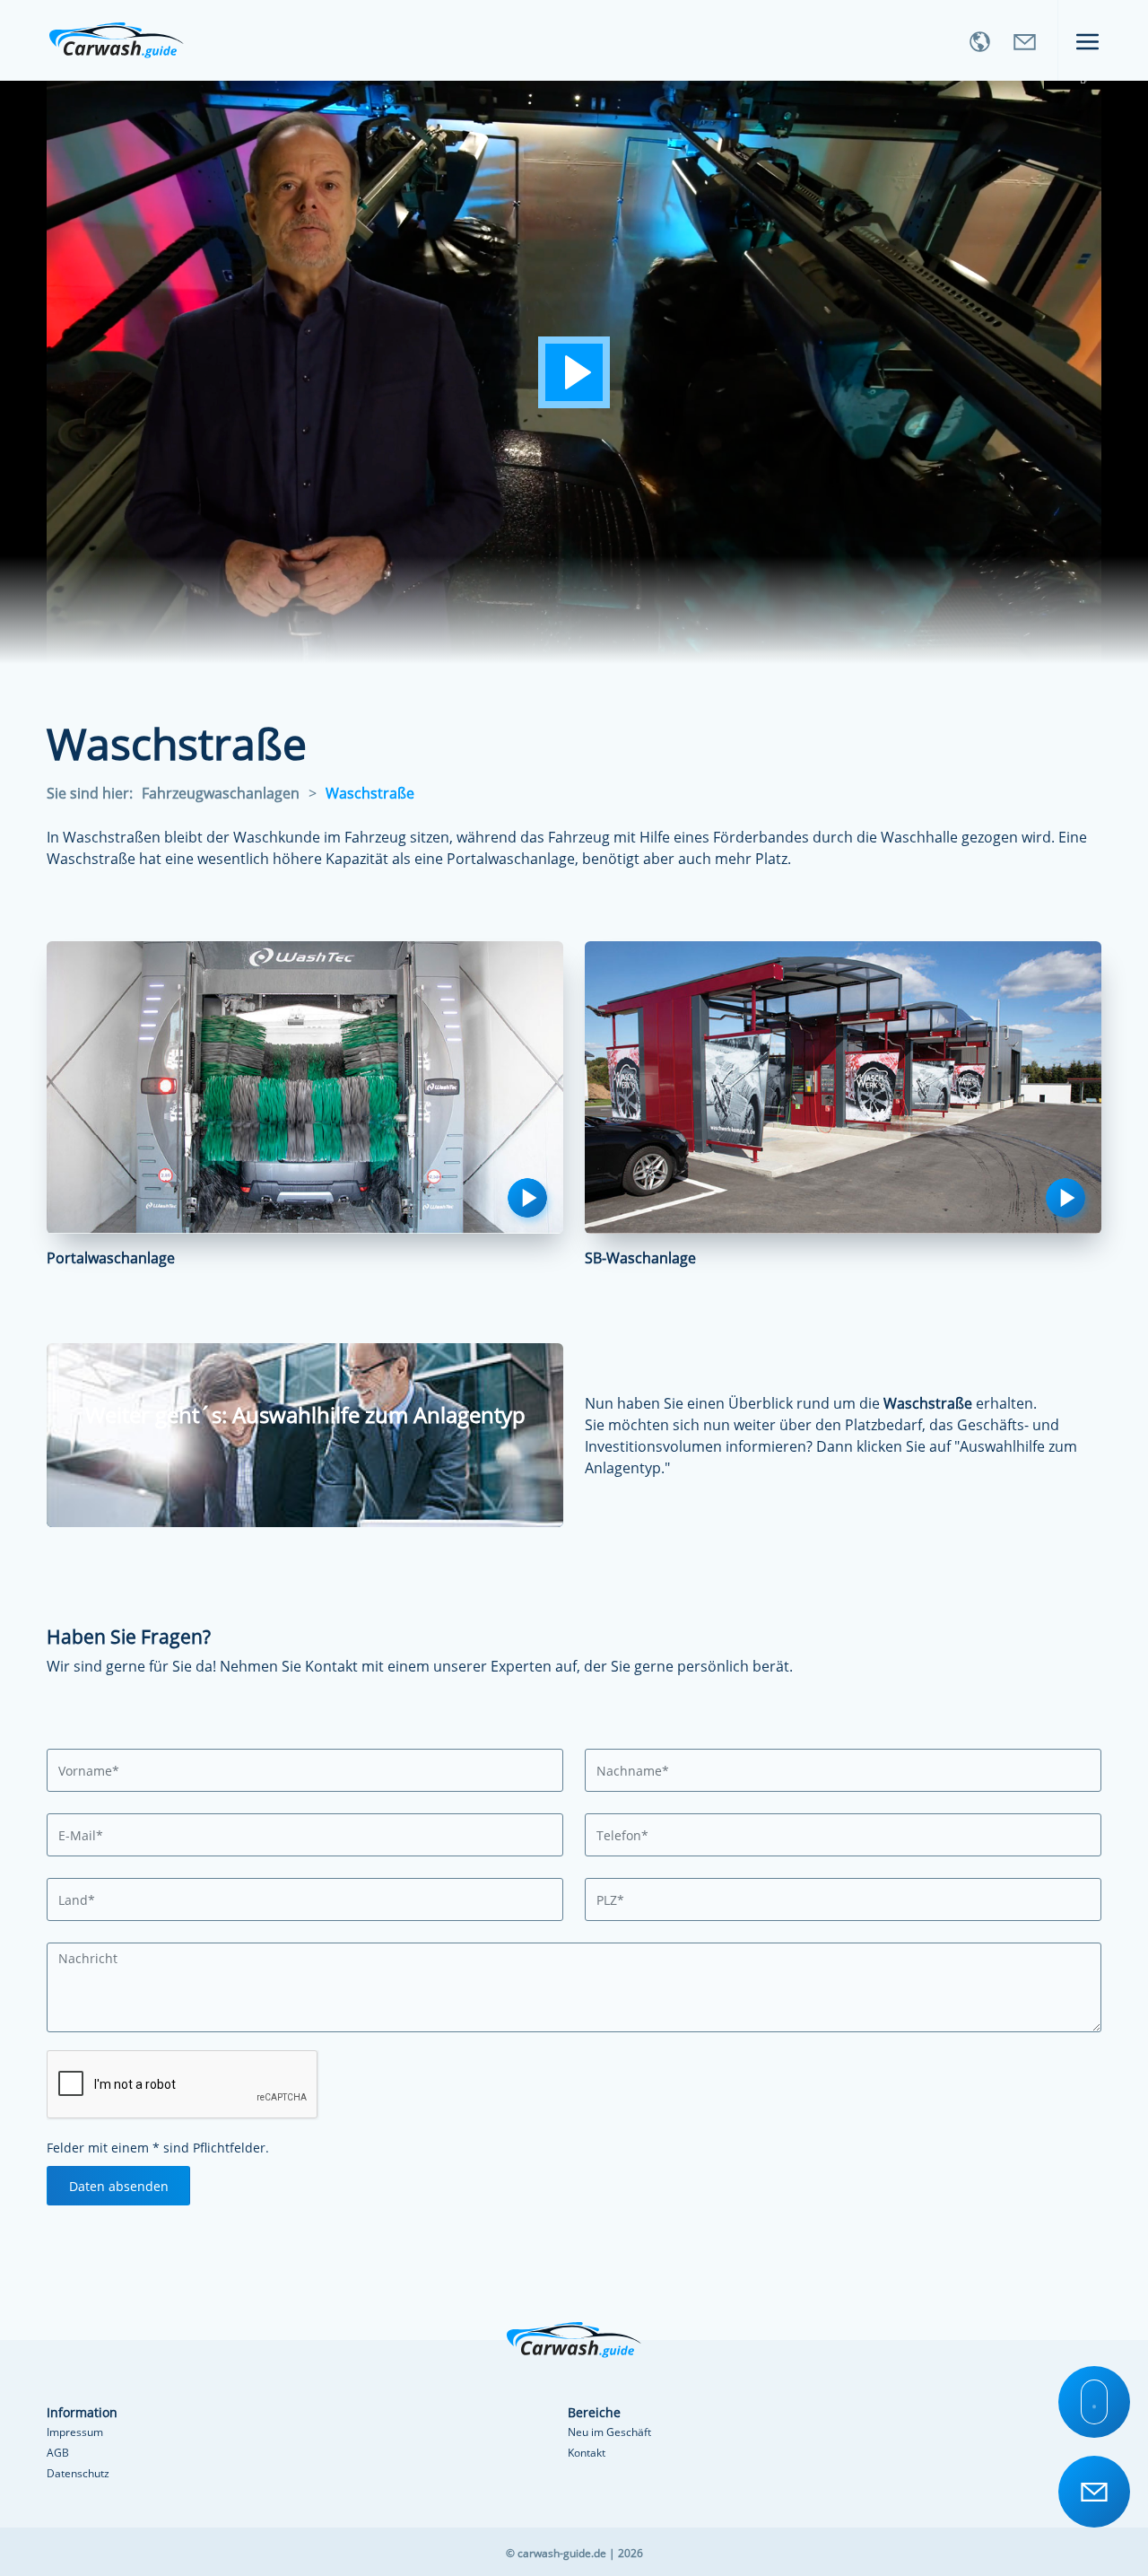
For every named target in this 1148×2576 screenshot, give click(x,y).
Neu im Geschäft (609, 2432)
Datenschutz (78, 2473)
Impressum (75, 2432)
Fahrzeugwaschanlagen (221, 793)
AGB (58, 2453)
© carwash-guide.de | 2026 (574, 2553)
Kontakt (587, 2453)
